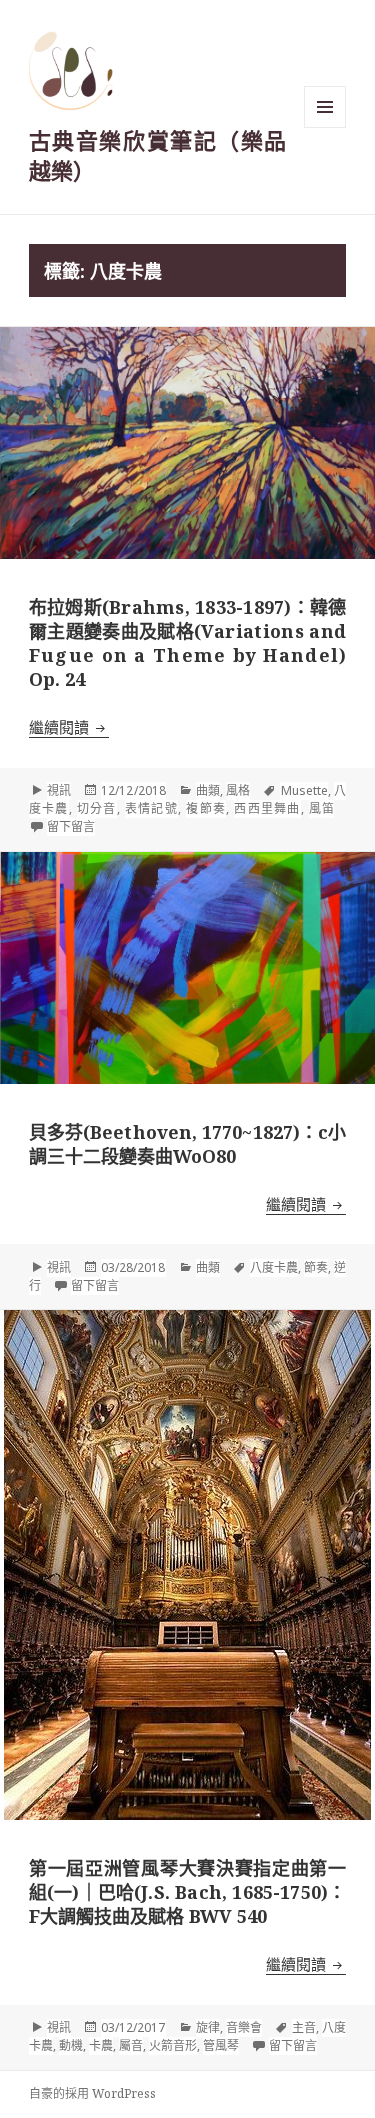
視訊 (59, 790)
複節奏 (206, 808)
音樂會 (244, 2027)
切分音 (97, 808)
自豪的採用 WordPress (92, 2093)
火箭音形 (173, 2045)
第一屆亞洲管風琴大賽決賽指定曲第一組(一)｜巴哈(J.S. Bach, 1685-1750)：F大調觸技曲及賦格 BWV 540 (187, 1892)
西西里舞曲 (267, 808)
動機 (71, 2045)
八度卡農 (274, 1267)
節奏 (316, 1267)
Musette (304, 790)
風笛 (321, 808)
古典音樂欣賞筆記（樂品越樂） (157, 155)
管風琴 (221, 2045)
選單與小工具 (325, 107)
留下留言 (71, 826)
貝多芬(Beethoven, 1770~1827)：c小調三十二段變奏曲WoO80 (187, 1144)
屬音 (131, 2045)
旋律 (208, 2027)
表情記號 (151, 808)
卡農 (101, 2045)
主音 (304, 2027)
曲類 (208, 790)
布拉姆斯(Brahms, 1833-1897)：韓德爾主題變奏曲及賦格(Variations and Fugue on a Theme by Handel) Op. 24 (187, 643)
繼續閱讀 (69, 727)
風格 (238, 790)
